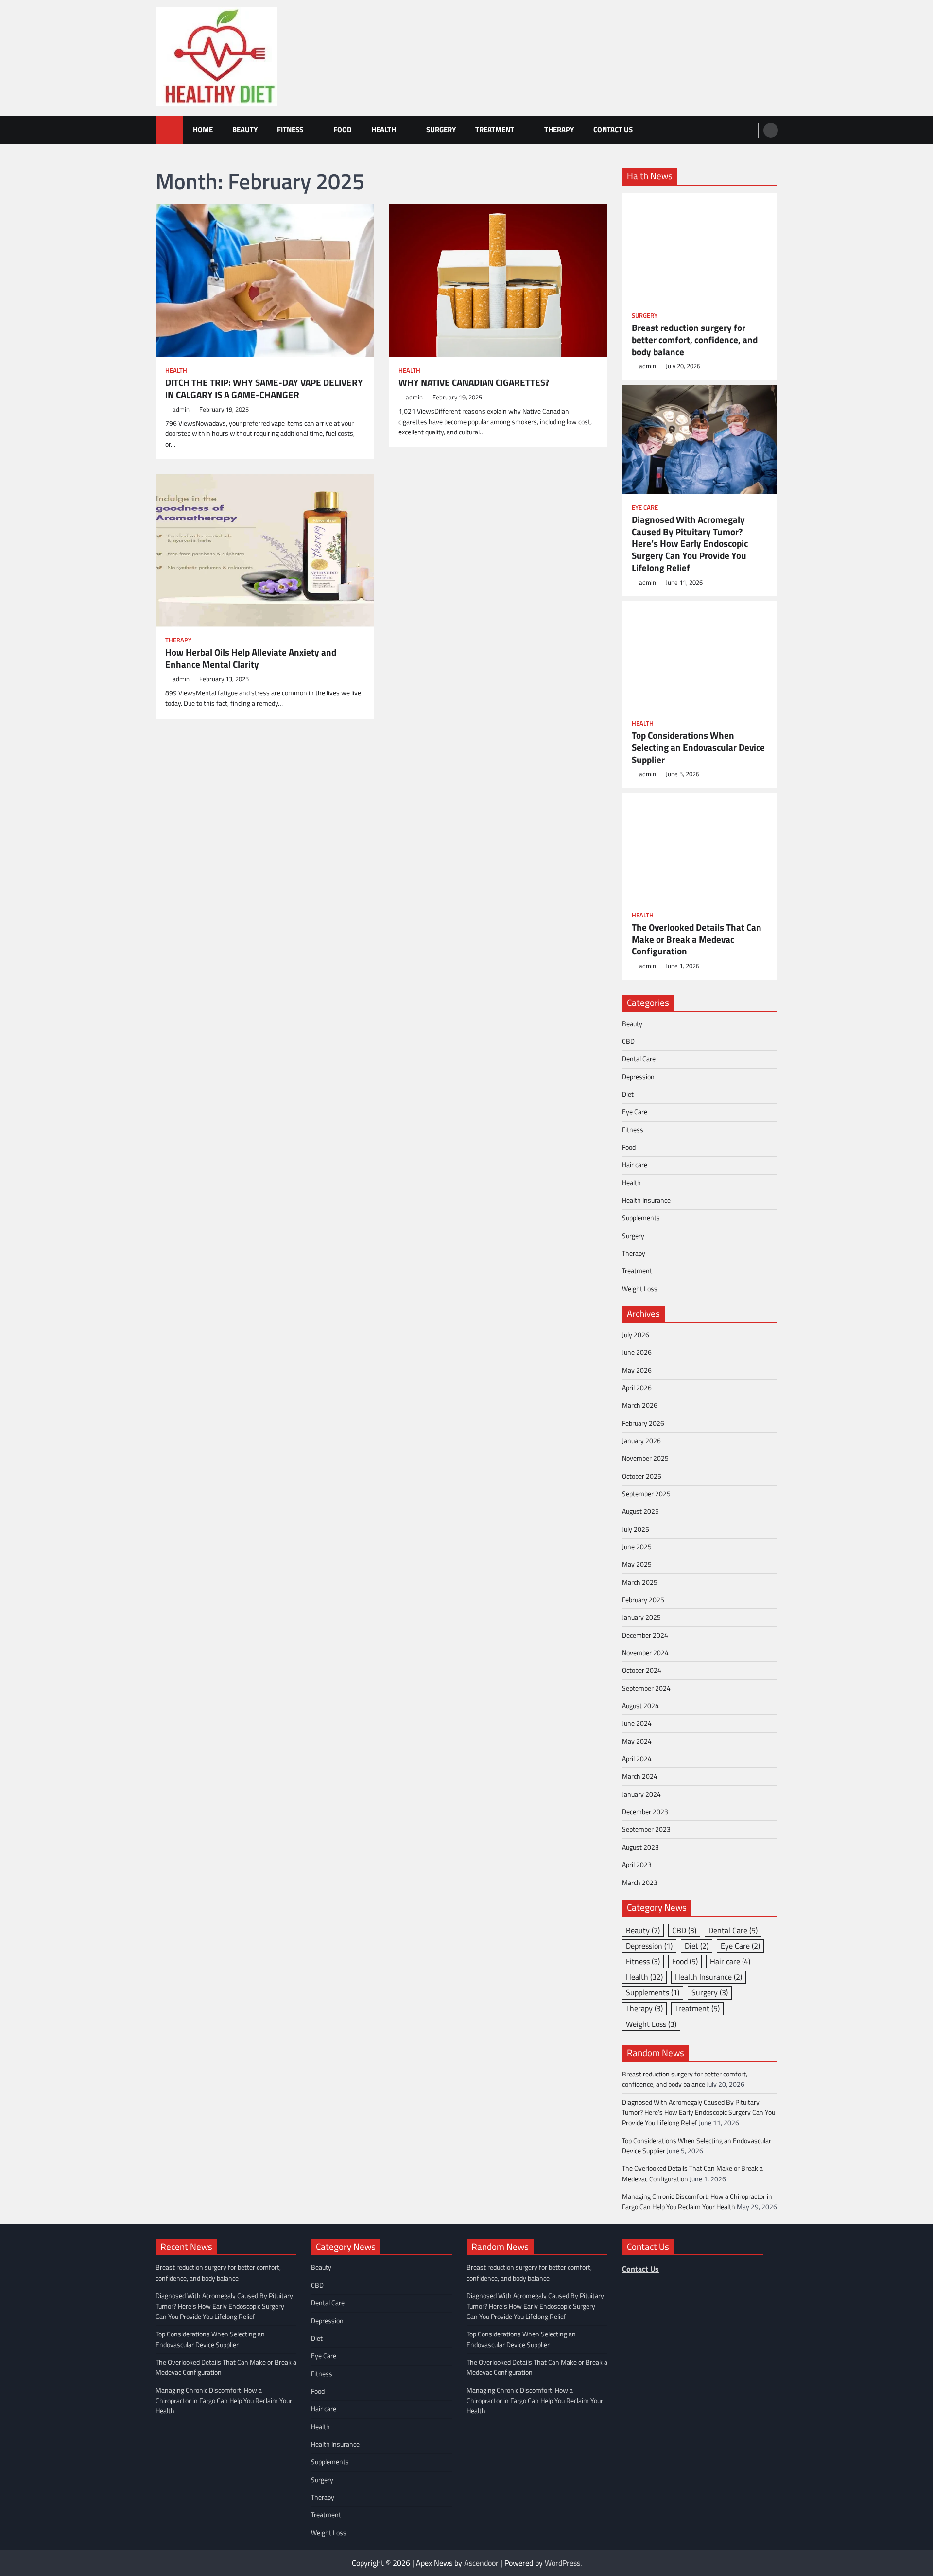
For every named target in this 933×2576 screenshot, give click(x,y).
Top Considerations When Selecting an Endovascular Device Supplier (698, 747)
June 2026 (637, 1352)
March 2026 (640, 1405)
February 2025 (643, 1600)
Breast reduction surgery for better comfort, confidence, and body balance (695, 340)
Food (343, 130)
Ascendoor (481, 2563)
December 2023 (645, 1812)
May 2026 (637, 1370)
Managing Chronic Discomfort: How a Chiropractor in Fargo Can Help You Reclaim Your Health (697, 2202)
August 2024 (640, 1706)
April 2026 (637, 1388)
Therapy (559, 130)
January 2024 (641, 1794)
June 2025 (637, 1547)
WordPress (562, 2563)
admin (181, 409)
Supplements (641, 1218)
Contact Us (613, 130)
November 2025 (645, 1458)
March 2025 (640, 1582)
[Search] (771, 130)
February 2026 (643, 1423)
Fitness (290, 130)
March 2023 (640, 1883)
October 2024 (642, 1670)
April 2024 (637, 1759)
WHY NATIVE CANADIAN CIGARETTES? (474, 383)
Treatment (495, 130)
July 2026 (636, 1335)
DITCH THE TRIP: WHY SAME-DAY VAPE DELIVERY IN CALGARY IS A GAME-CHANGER (264, 389)
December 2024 (645, 1635)
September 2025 (646, 1494)
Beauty (245, 130)
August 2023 (640, 1847)
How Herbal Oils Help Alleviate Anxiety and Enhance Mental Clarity (251, 658)
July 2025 (636, 1529)
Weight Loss (640, 1289)
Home (203, 130)
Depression (638, 1077)
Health (384, 130)
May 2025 (637, 1564)
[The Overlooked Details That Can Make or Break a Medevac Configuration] (700, 847)
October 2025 (642, 1476)
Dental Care (639, 1059)
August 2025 (640, 1511)
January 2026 (641, 1441)
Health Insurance (646, 1200)
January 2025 (641, 1617)
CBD (628, 1041)
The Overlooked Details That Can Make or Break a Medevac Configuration (697, 939)
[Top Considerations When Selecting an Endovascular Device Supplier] (700, 656)
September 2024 (646, 1688)
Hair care (635, 1165)
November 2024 (645, 1653)
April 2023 (637, 1865)
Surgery (441, 130)
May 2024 (637, 1741)
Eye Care (645, 508)
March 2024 (640, 1776)
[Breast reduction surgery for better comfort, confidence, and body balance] (700, 248)
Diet (628, 1094)
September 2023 (646, 1829)
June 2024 (637, 1723)
